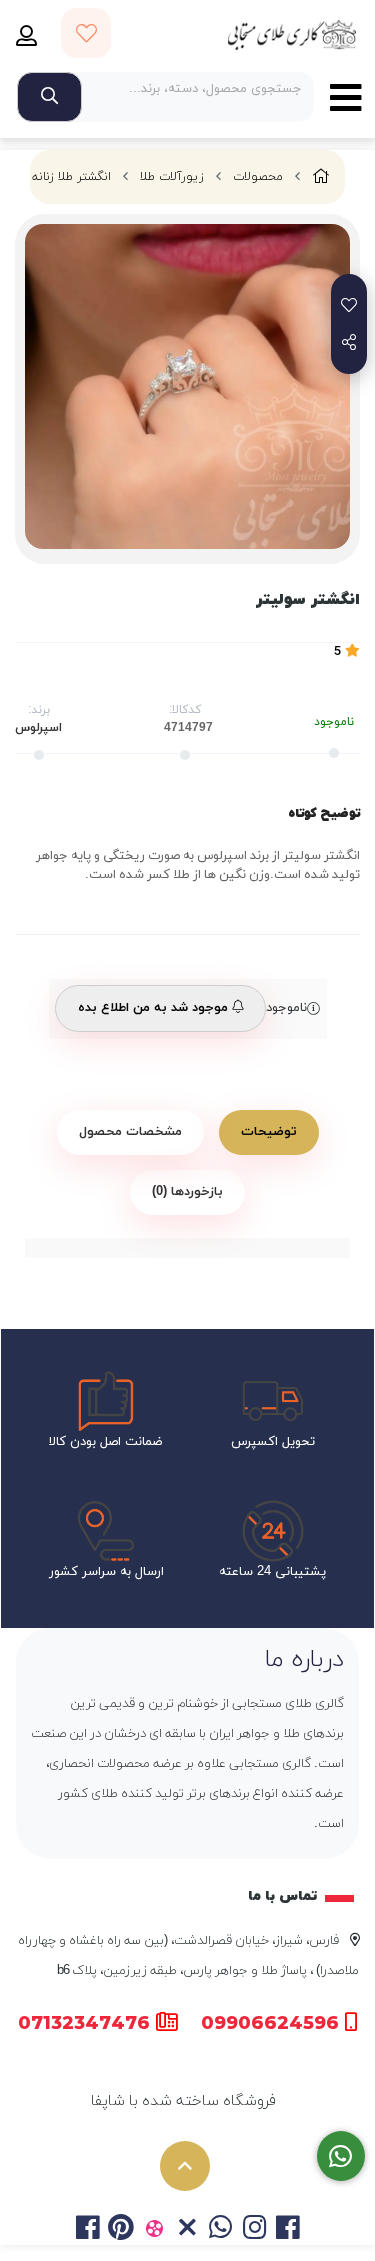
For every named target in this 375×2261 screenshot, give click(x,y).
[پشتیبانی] (341, 2156)
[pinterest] (120, 2230)
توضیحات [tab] (269, 1132)
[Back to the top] (185, 2166)
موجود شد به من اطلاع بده (155, 1008)
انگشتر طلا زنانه (71, 177)
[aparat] (154, 2230)
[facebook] (87, 2230)
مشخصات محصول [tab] (130, 1132)
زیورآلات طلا (172, 177)
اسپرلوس (38, 728)
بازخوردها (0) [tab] (187, 1192)
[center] (49, 97)
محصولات (258, 177)
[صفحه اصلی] (321, 177)
